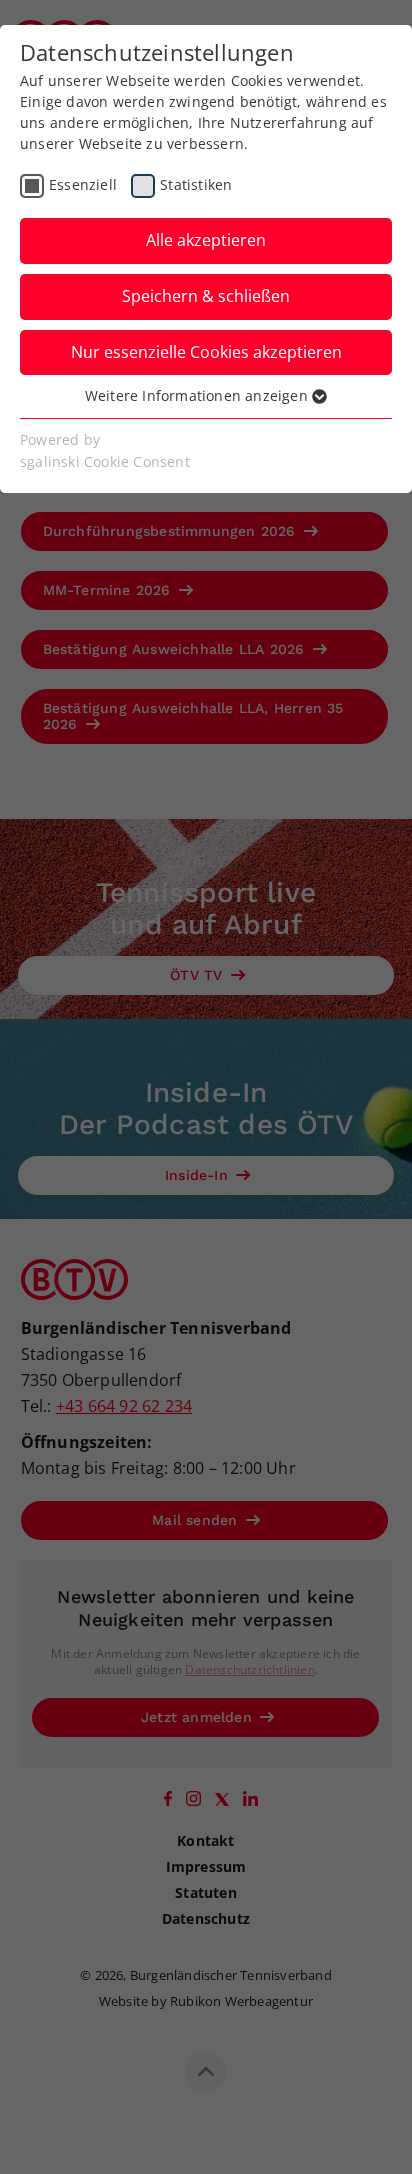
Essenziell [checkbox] (83, 184)
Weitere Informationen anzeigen (198, 395)
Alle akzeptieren (206, 240)
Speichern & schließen (206, 296)
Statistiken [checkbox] (196, 184)
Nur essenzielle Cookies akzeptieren (206, 352)
